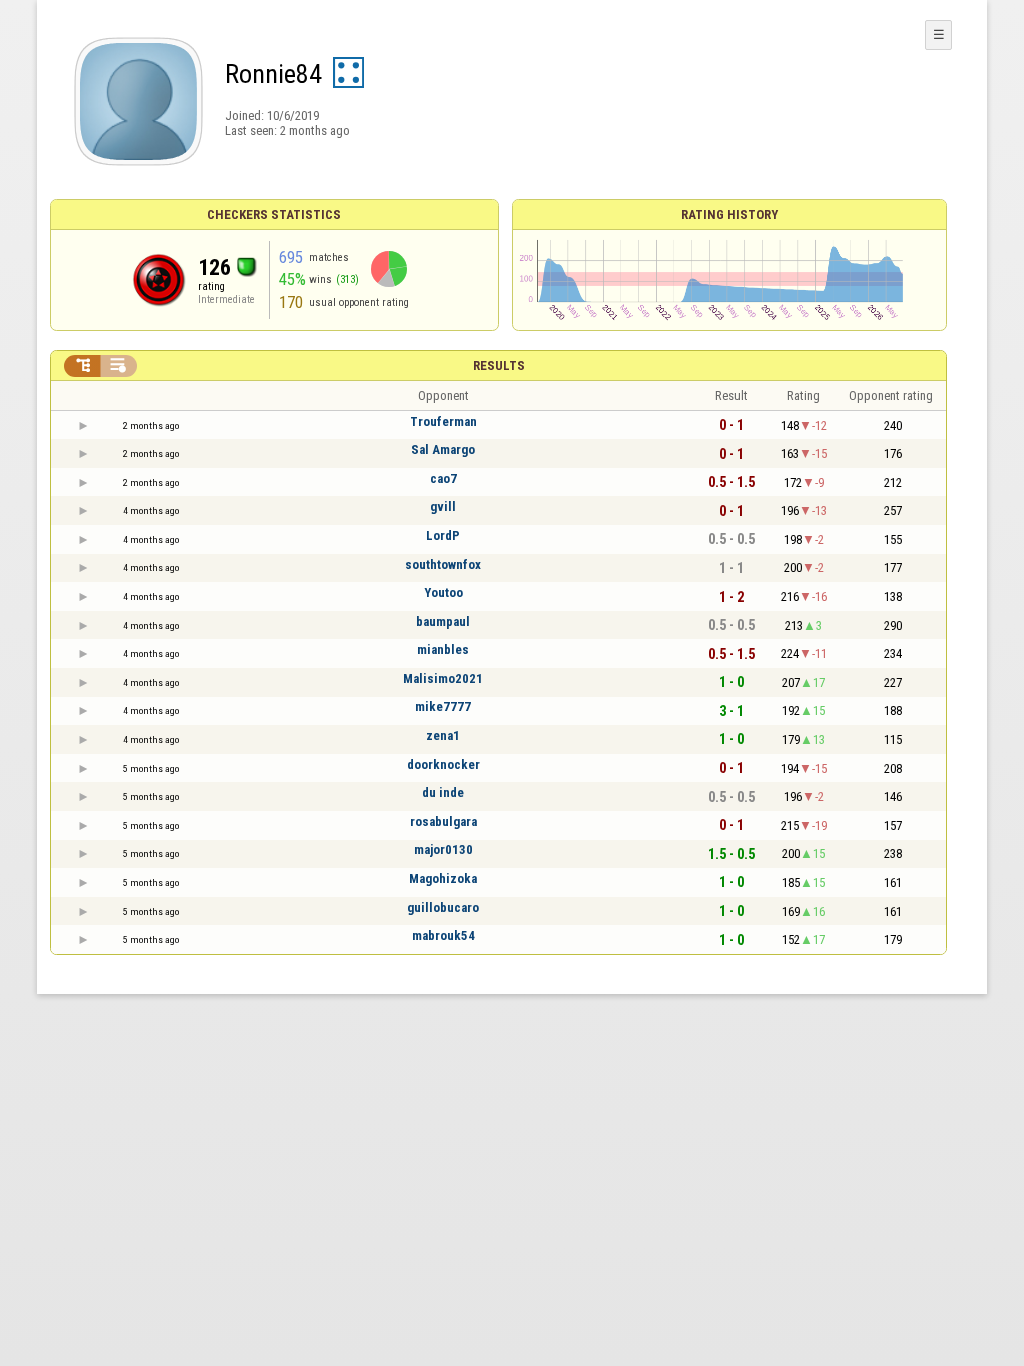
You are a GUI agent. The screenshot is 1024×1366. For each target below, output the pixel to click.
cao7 (443, 478)
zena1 (443, 735)
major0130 (443, 849)
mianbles (443, 649)
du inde (443, 792)
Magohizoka (443, 878)
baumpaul (443, 621)
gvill (443, 506)
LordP (443, 535)
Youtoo (443, 592)
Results (499, 365)
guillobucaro (443, 907)
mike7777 (443, 706)
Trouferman (443, 421)
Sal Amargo (443, 449)
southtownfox (443, 564)
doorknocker (443, 764)
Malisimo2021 (443, 678)
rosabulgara (443, 821)
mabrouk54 (443, 935)
